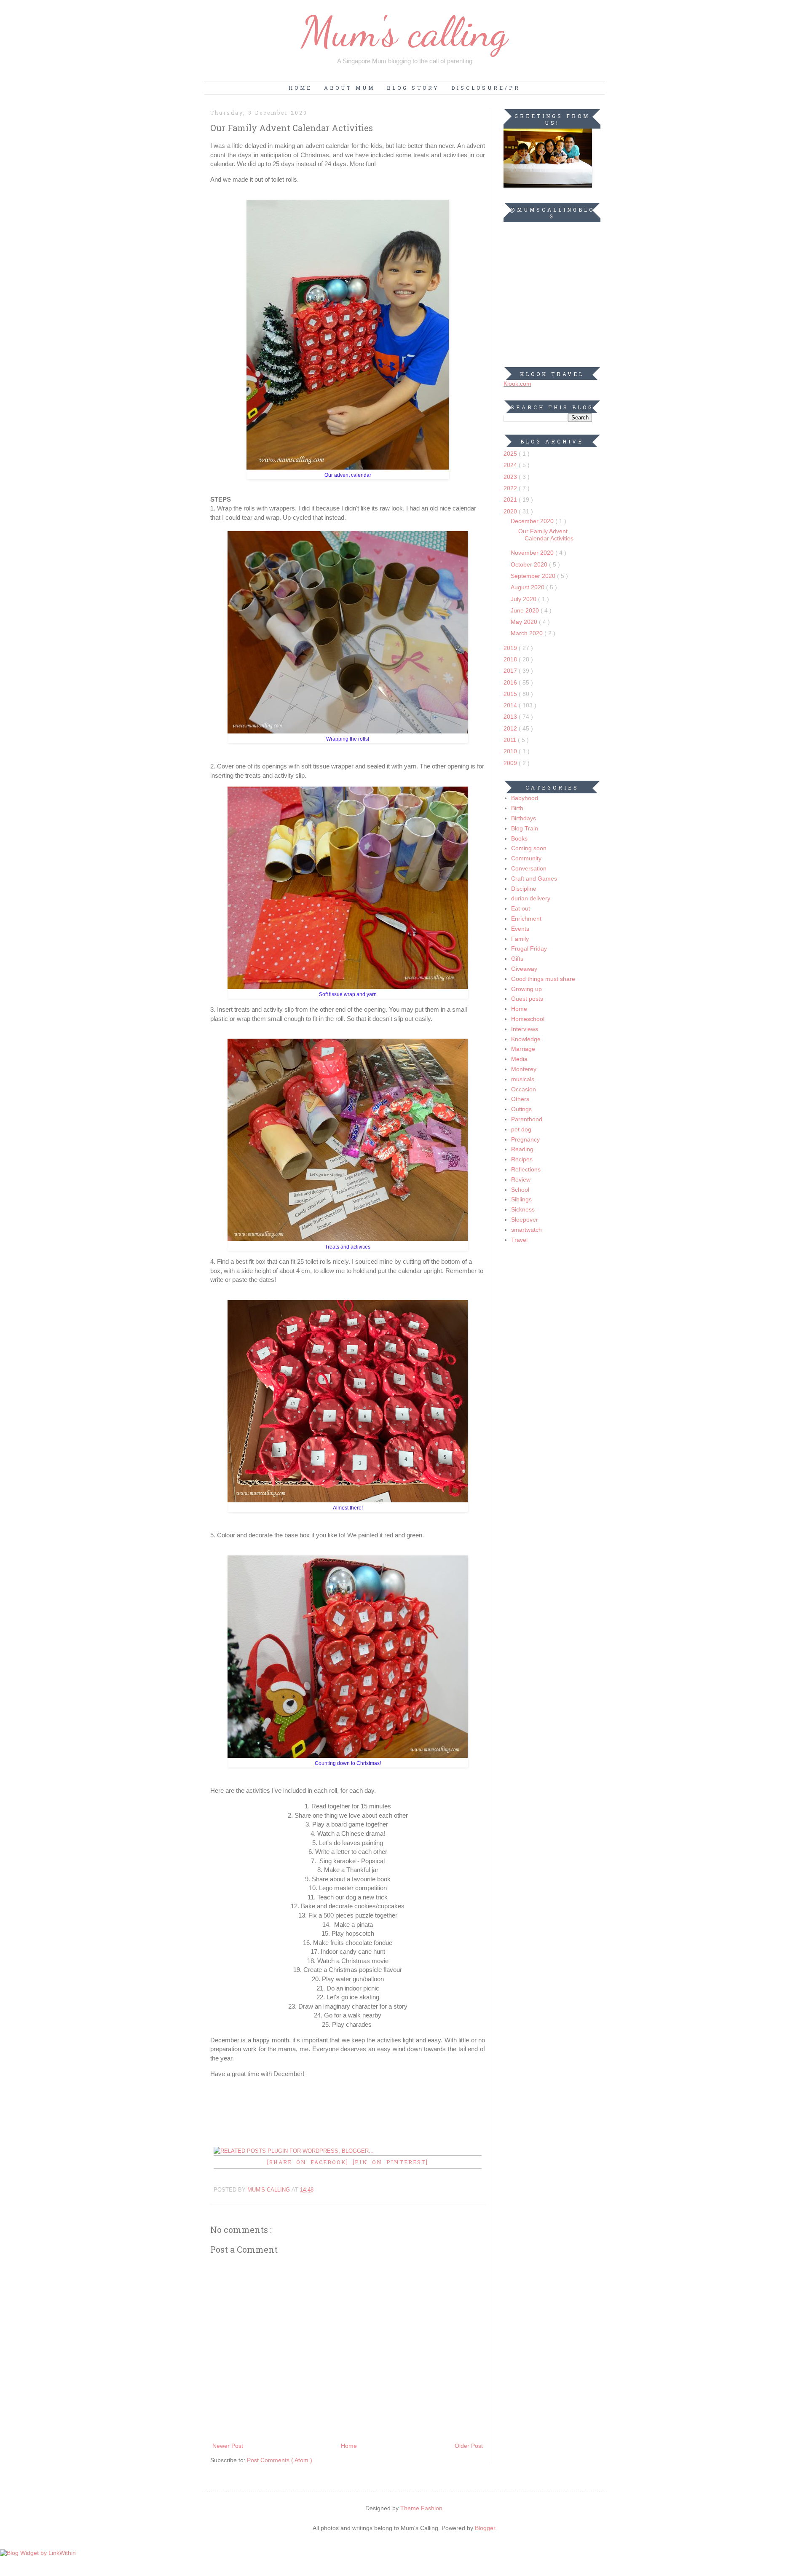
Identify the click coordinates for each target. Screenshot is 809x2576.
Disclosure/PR (486, 88)
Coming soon (529, 848)
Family (520, 939)
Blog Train (525, 828)
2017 (511, 671)
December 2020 (533, 521)
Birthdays (524, 818)
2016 (511, 682)
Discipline (524, 889)
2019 (511, 648)
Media (519, 1059)
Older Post (469, 2446)
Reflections (526, 1169)
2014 (511, 705)
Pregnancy (525, 1139)
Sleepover (525, 1220)
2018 (511, 659)
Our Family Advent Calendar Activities (546, 535)
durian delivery (531, 898)
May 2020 (525, 622)
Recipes (522, 1159)
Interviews (525, 1029)
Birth (517, 808)
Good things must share (543, 979)
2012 (511, 728)
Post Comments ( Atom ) (280, 2460)
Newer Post (228, 2446)
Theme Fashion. (422, 2508)
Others (520, 1099)
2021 (511, 500)
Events (520, 929)
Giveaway (524, 969)
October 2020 (530, 564)
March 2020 (528, 633)
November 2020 (533, 553)
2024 (511, 465)
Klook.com (517, 384)
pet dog (521, 1129)
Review (521, 1179)
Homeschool (528, 1019)
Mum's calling (404, 32)
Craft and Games (534, 878)
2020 (511, 511)
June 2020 (526, 610)
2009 (511, 763)
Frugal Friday (529, 948)
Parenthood (527, 1119)
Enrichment (526, 919)
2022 (511, 488)
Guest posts (527, 999)
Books (519, 838)
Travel (519, 1240)
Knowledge (526, 1039)
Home (300, 88)
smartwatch (526, 1230)
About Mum (350, 88)
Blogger (485, 2528)
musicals (523, 1079)
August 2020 (528, 587)
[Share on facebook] (310, 2162)
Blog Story (413, 88)
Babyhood (525, 798)
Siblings (521, 1199)
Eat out (521, 908)
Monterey (524, 1069)
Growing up (526, 989)
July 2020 (524, 599)
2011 (511, 740)
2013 (511, 717)
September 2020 (534, 576)
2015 (511, 694)
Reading (522, 1149)
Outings (521, 1109)
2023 (511, 477)
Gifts (517, 959)
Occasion (524, 1089)
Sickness (523, 1209)
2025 (511, 454)
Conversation (529, 868)
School (520, 1190)
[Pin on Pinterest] (390, 2162)
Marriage (523, 1049)
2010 (511, 751)
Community (526, 858)
